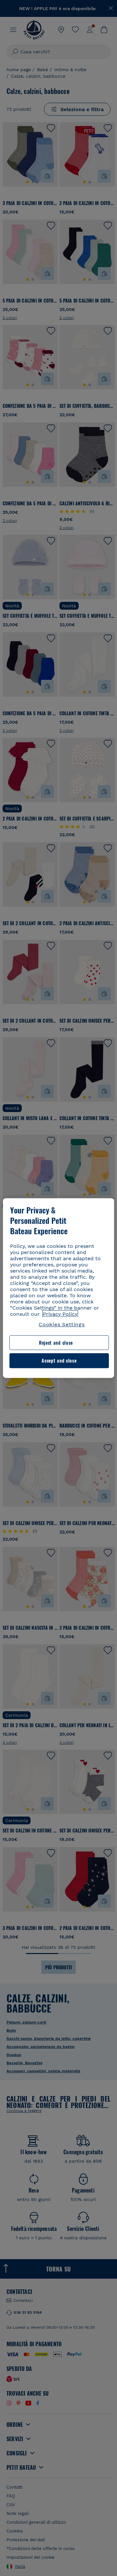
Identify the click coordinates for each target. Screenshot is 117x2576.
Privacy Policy (60, 1314)
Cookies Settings (62, 1324)
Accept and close (59, 1361)
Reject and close (56, 1343)
